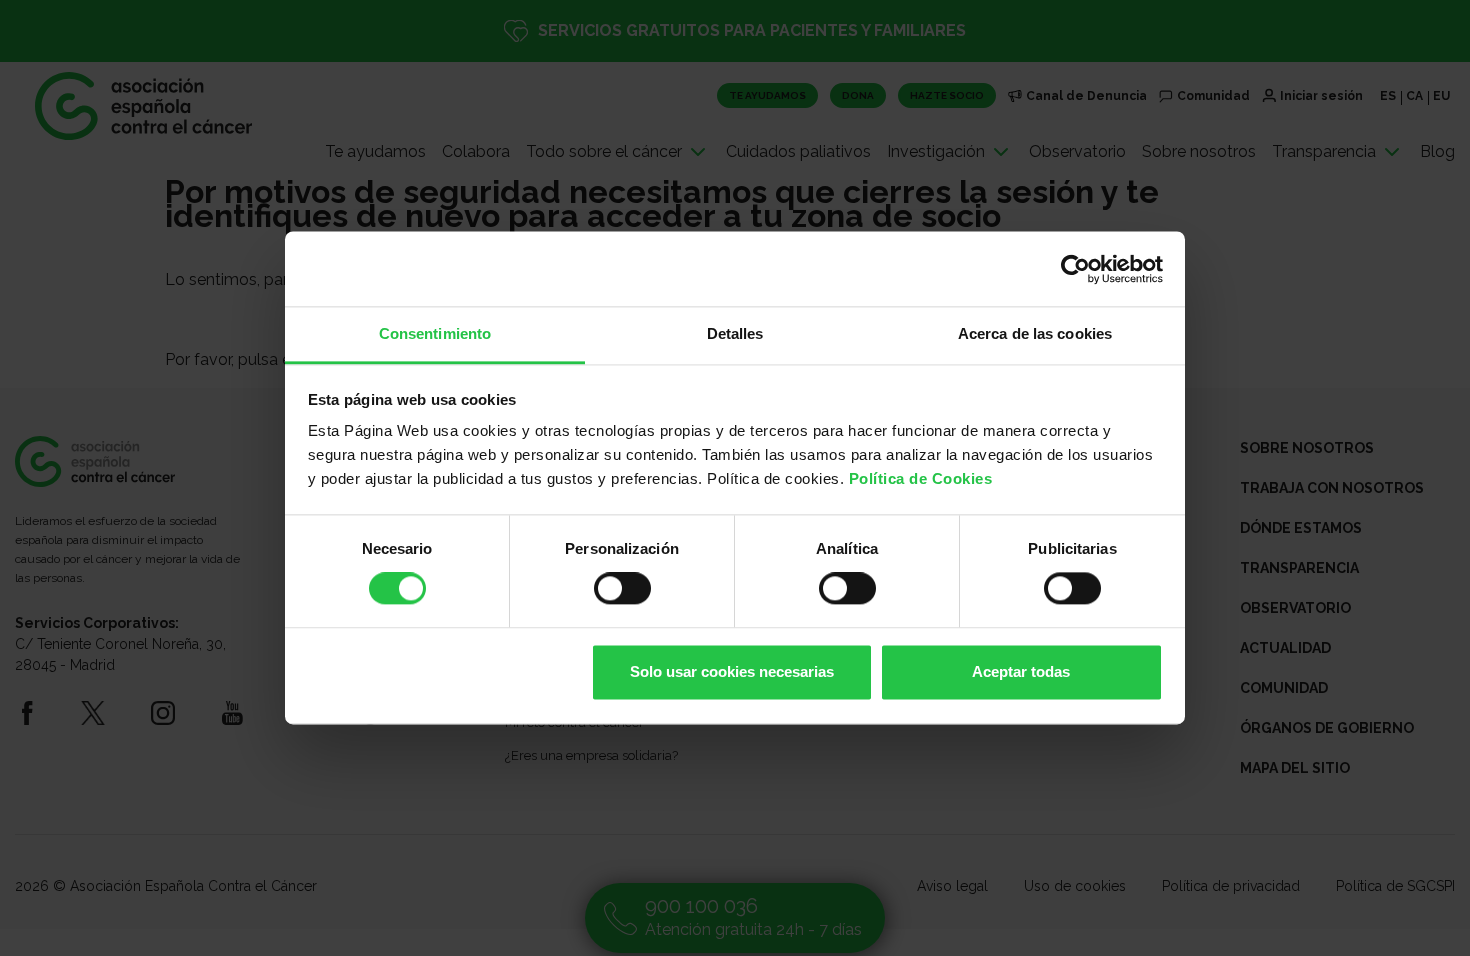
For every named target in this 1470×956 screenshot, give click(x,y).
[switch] (622, 589)
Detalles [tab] (735, 333)
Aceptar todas (1021, 671)
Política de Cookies (921, 478)
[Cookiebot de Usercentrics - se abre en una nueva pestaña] (1075, 269)
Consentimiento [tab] (435, 333)
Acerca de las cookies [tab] (1035, 333)
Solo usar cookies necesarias (732, 671)
